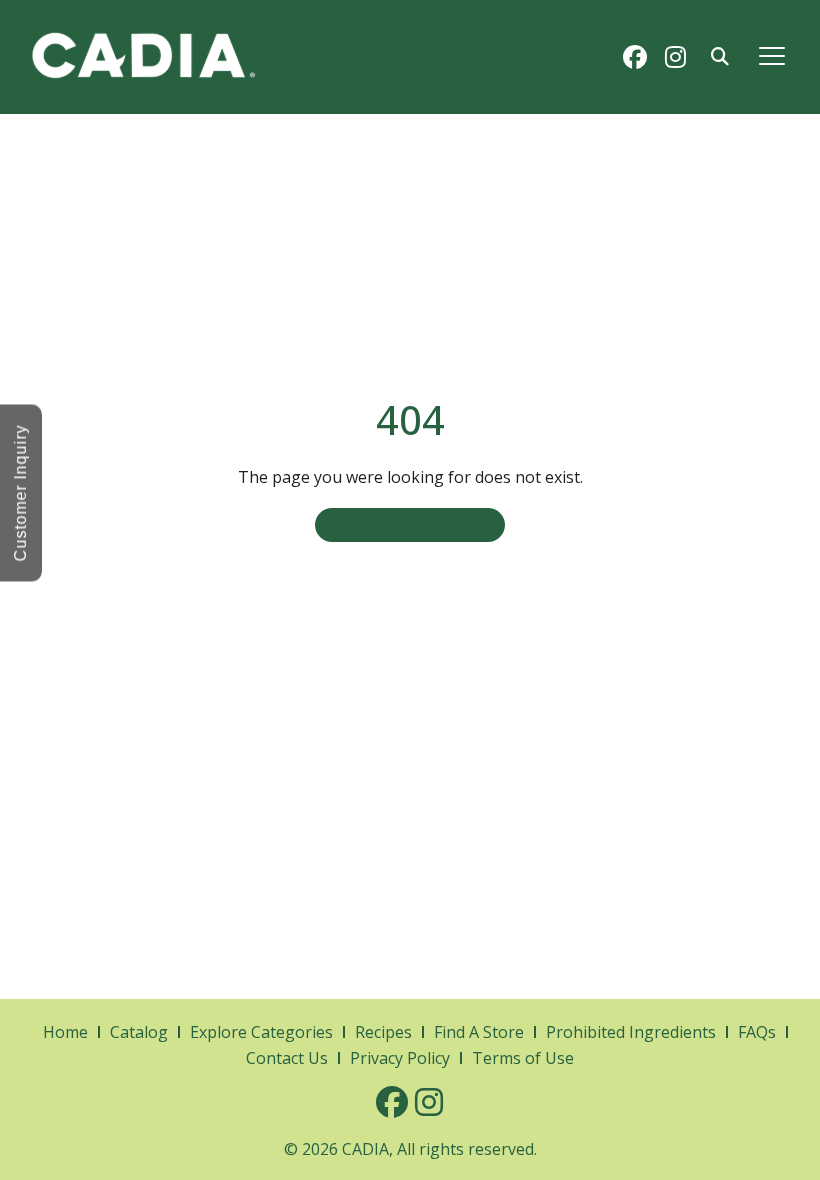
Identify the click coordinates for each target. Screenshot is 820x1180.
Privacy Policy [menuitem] (400, 1058)
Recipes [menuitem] (383, 1032)
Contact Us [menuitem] (287, 1058)
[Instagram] (675, 57)
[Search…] (720, 57)
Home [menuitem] (65, 1032)
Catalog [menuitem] (139, 1032)
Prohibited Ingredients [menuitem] (631, 1032)
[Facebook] (635, 57)
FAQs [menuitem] (757, 1032)
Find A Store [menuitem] (479, 1032)
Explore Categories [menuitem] (261, 1032)
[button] (771, 56)
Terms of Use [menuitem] (523, 1058)
